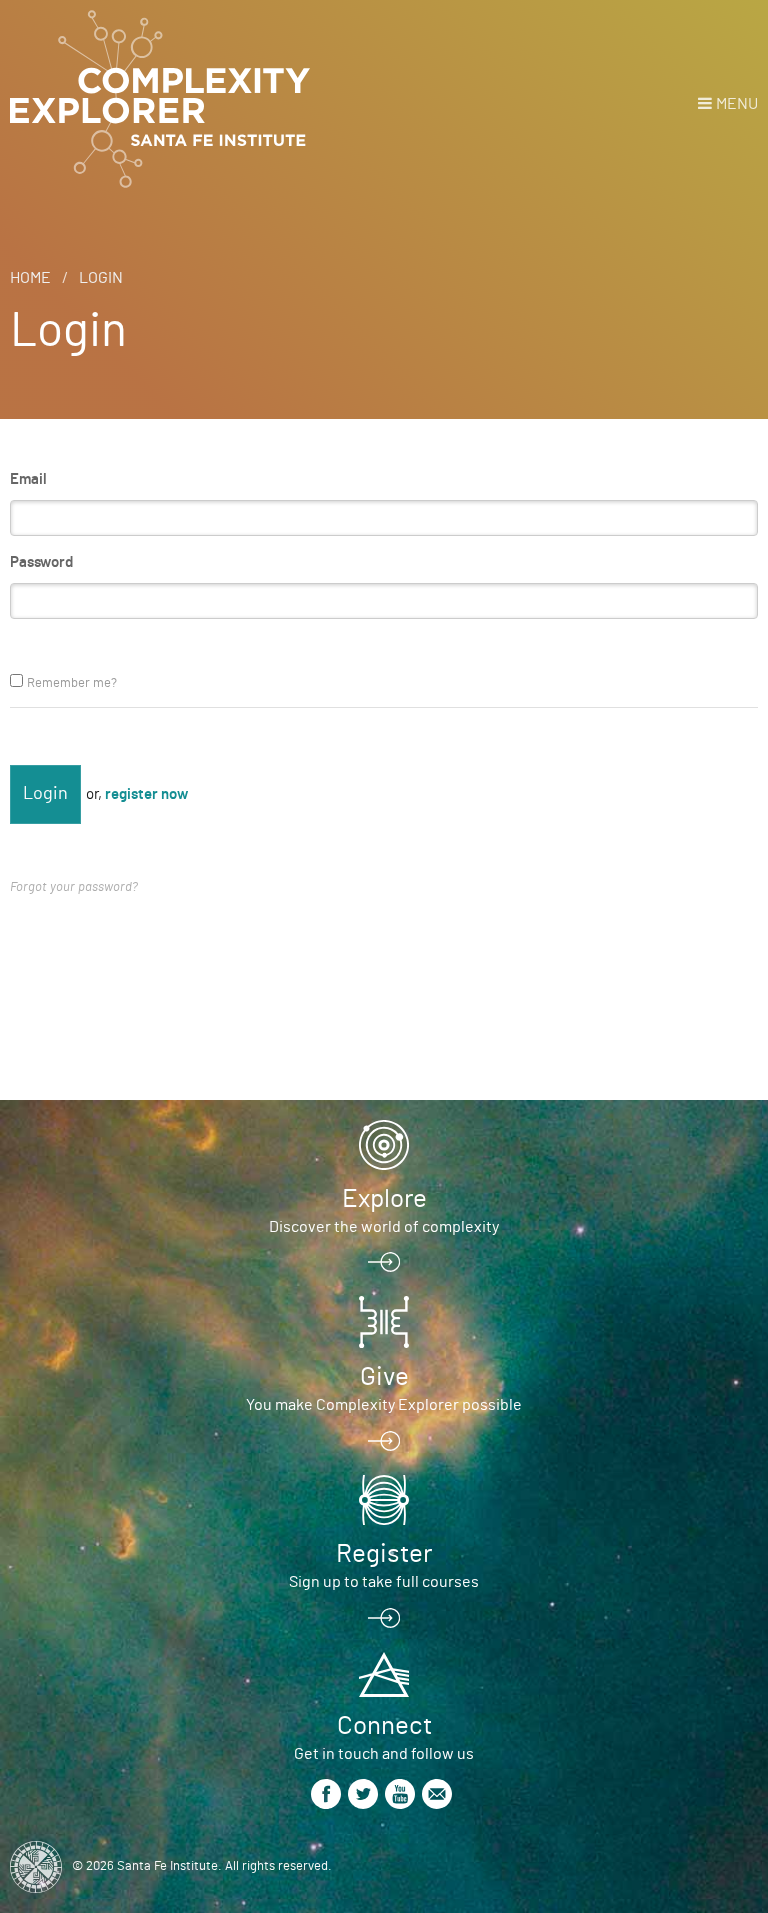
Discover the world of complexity (384, 1227)
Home (30, 278)
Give (384, 1377)
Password (41, 562)
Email (28, 479)
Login (101, 278)
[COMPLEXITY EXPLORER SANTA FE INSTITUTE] (160, 100)
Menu (737, 104)
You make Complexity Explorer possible (384, 1405)
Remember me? (72, 683)
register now (146, 794)
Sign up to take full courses (384, 1582)
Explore (384, 1199)
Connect (384, 1726)
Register (384, 1554)
